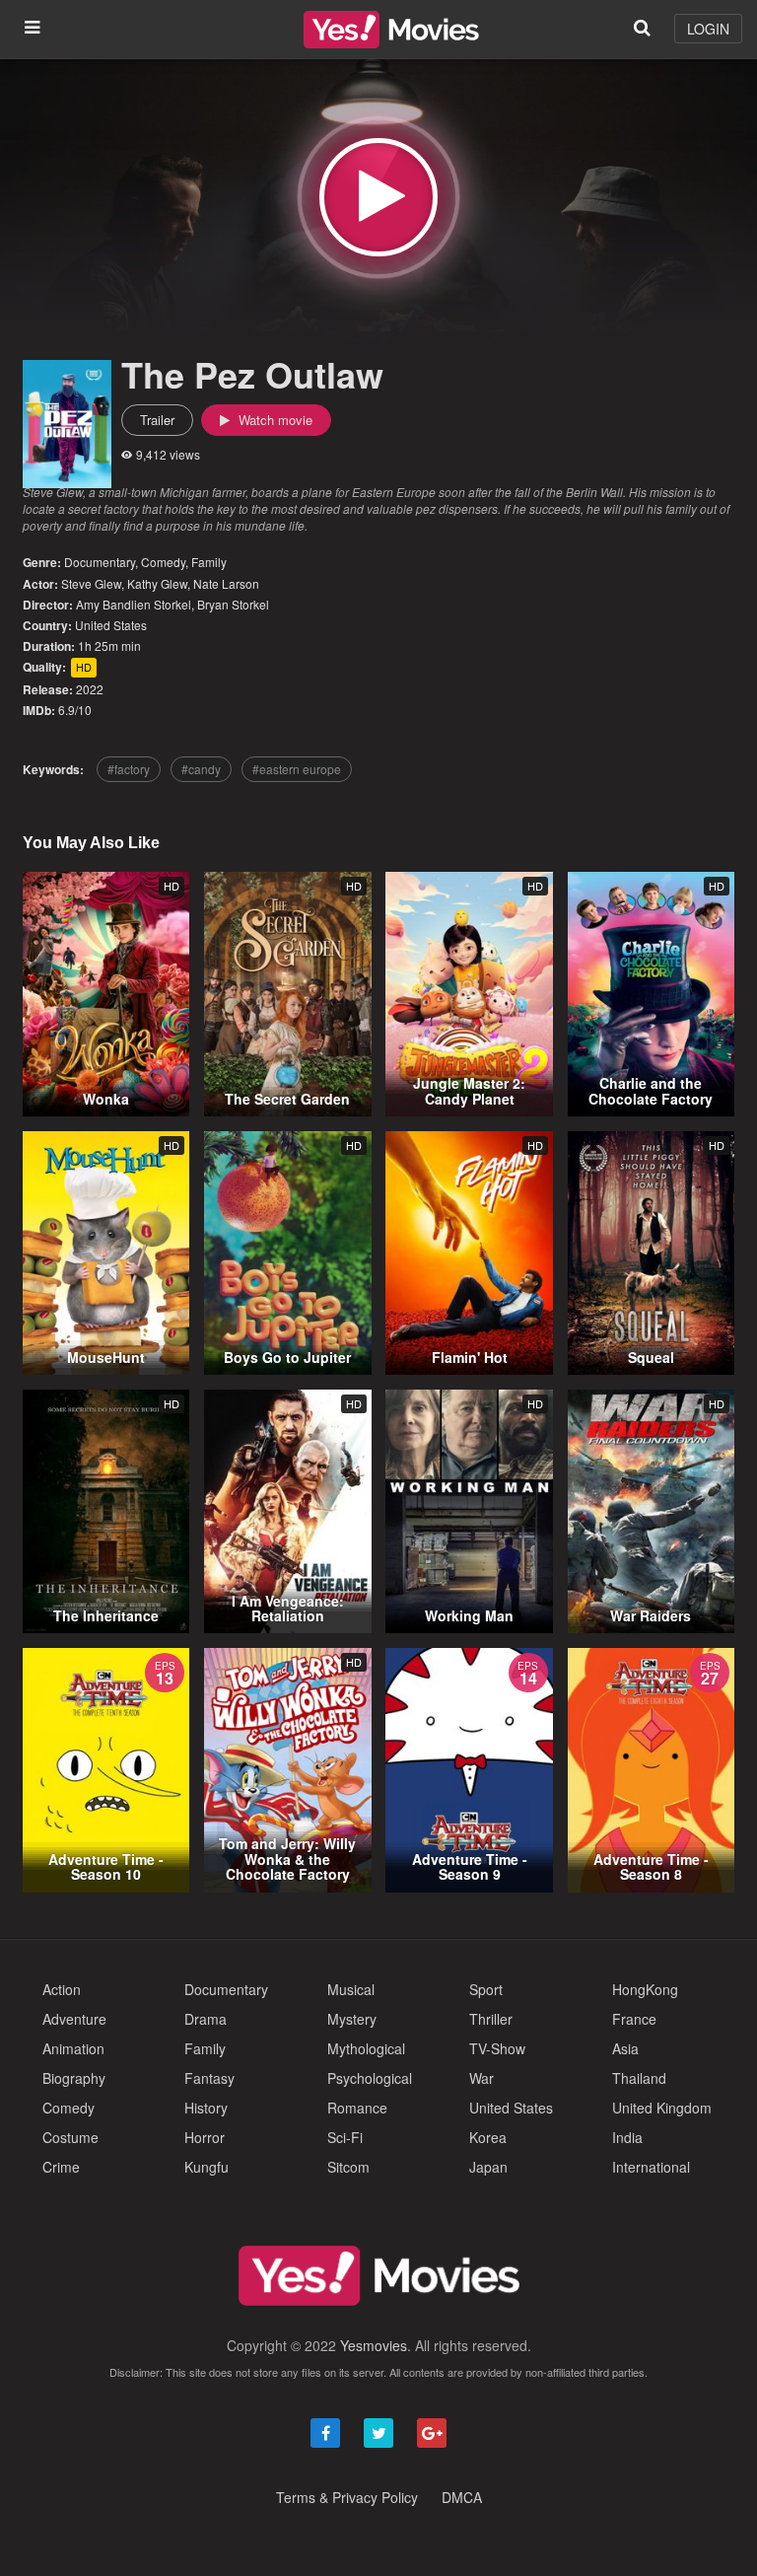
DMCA (462, 2497)
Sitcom (348, 2167)
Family (209, 562)
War (482, 2078)
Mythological (366, 2048)
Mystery (352, 2019)
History (206, 2108)
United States (111, 625)
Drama (206, 2019)
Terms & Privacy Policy (347, 2497)
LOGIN (708, 29)
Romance (357, 2108)
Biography (74, 2078)
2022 (90, 689)
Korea (488, 2137)
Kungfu (206, 2167)
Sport (486, 1989)
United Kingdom (662, 2108)
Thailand (639, 2078)
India (627, 2137)
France (634, 2019)
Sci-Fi (345, 2137)
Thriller (491, 2019)
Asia (625, 2048)
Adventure (74, 2019)
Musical (351, 1989)
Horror (205, 2137)
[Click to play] (378, 197)
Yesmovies (374, 2345)
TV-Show (497, 2048)
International (651, 2167)
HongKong (645, 1989)
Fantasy (209, 2078)
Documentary (100, 562)
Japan (488, 2167)
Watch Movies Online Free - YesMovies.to (391, 30)
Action (62, 1989)
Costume (70, 2137)
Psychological (370, 2078)
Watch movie (274, 420)
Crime (61, 2167)
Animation (73, 2048)
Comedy (163, 562)
